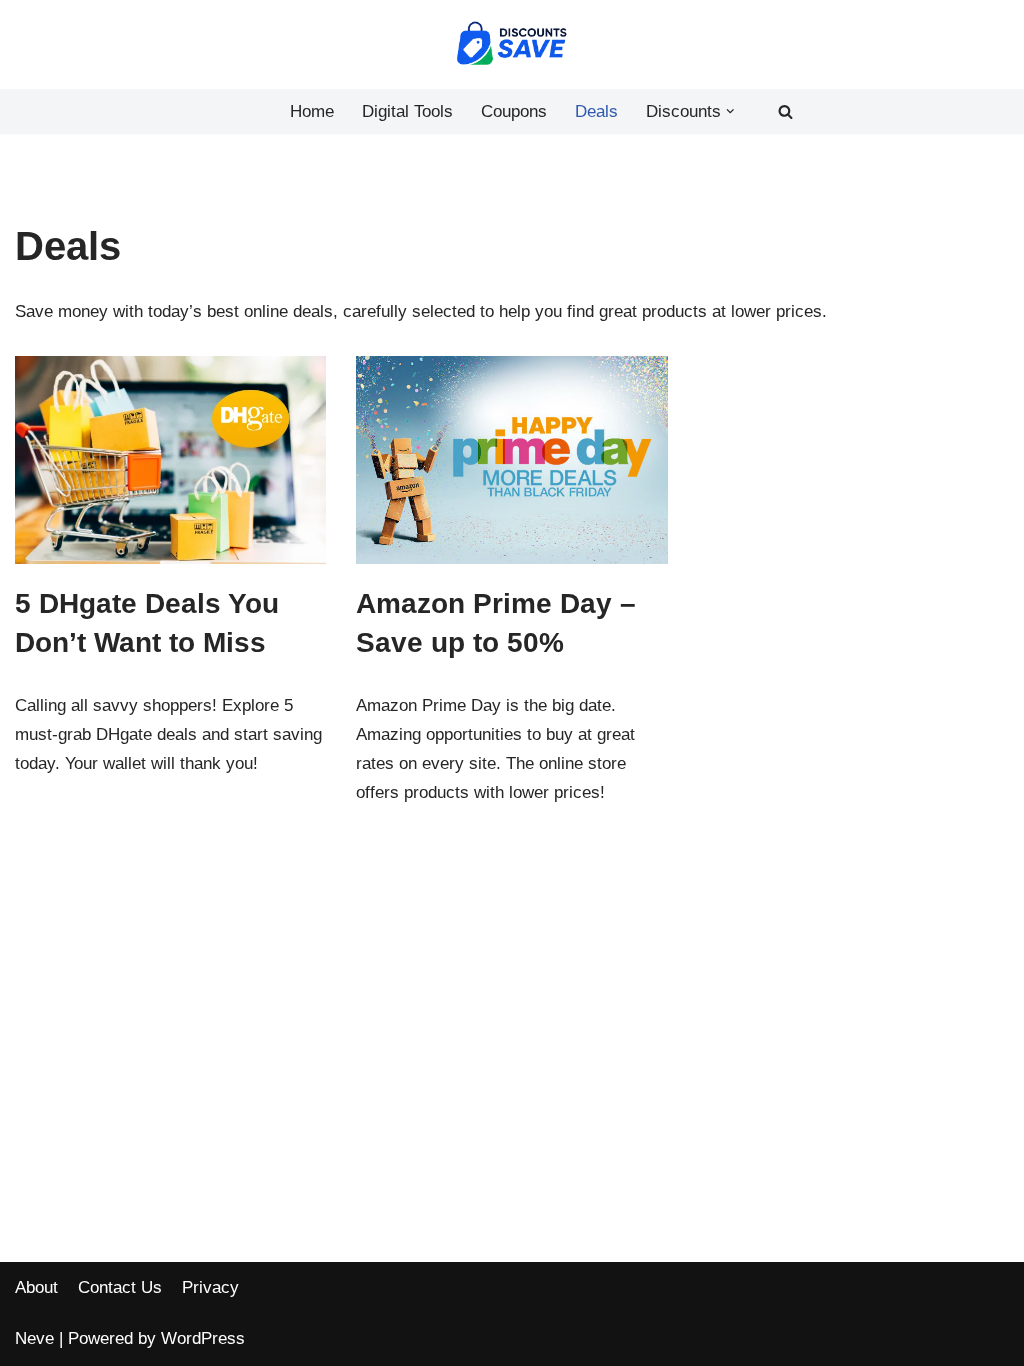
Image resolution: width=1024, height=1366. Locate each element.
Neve (34, 1338)
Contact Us (120, 1287)
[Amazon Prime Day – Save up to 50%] (511, 460)
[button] (730, 111)
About (36, 1287)
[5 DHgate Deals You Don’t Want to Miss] (170, 460)
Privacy (210, 1287)
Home (312, 111)
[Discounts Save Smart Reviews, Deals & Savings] (512, 44)
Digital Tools (407, 111)
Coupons (514, 111)
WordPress (203, 1338)
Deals (596, 111)
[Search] (785, 111)
